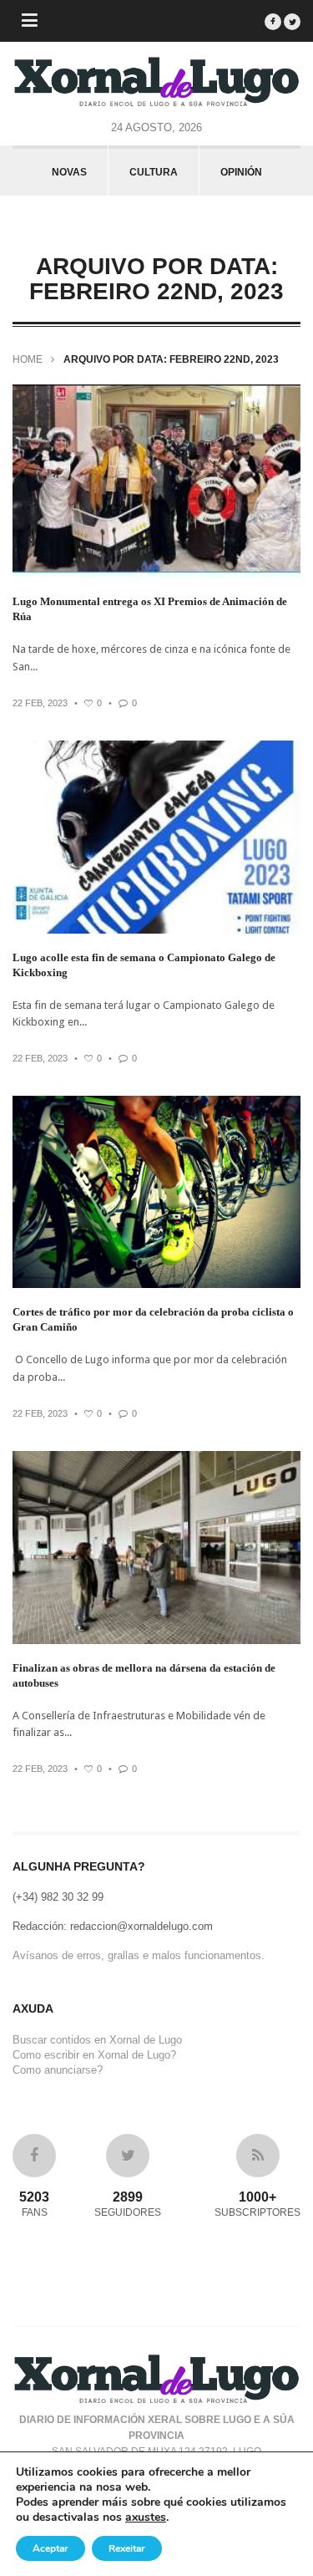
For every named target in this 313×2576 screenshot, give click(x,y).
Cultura (154, 172)
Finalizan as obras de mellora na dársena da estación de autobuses (144, 1675)
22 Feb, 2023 (40, 703)
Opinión (241, 172)
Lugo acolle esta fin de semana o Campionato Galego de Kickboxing (144, 965)
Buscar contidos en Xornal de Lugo (97, 2040)
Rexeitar (127, 2548)
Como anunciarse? (58, 2070)
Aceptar (50, 2548)
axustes (146, 2517)
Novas (69, 172)
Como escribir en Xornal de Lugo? (94, 2055)
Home (28, 359)
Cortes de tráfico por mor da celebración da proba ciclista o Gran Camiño (153, 1319)
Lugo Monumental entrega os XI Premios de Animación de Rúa (150, 609)
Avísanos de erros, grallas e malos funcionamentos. (139, 1955)
